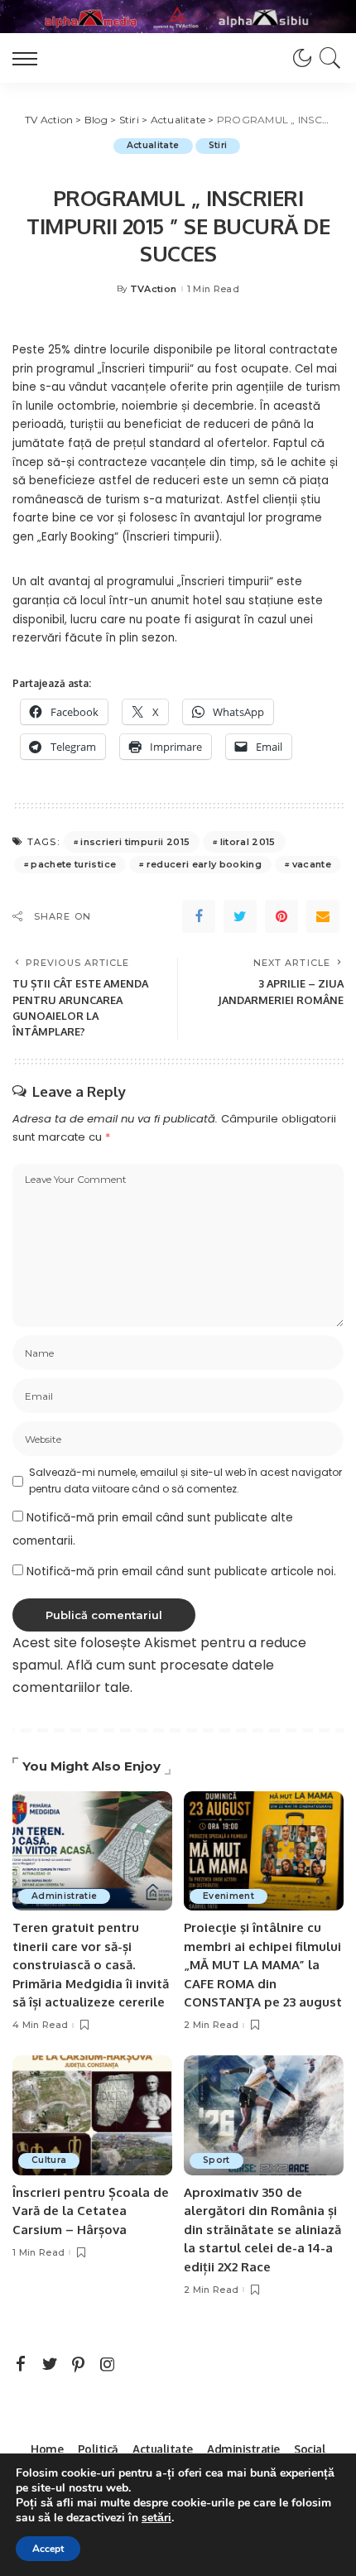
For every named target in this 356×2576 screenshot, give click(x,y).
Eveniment (229, 1896)
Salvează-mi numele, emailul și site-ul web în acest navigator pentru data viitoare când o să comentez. (185, 1480)
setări (156, 2518)
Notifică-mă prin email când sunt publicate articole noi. (181, 1572)
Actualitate (153, 145)
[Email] (323, 916)
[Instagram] (108, 2365)
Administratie (64, 1896)
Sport (216, 2160)
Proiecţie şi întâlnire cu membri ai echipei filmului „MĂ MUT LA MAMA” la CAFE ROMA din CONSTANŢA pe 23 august (263, 1965)
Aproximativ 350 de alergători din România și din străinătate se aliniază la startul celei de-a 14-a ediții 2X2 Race (262, 2230)
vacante (312, 864)
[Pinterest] (281, 916)
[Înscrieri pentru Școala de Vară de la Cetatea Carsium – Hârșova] (92, 2115)
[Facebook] (199, 916)
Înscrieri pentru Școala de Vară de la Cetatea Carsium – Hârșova (91, 2211)
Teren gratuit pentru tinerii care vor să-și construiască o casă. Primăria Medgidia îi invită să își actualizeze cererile (91, 1965)
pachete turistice (73, 864)
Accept (48, 2549)
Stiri (218, 145)
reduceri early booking (204, 864)
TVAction (154, 289)
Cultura (49, 2160)
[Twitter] (240, 916)
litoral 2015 (248, 842)
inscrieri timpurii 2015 (135, 842)
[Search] (327, 58)
